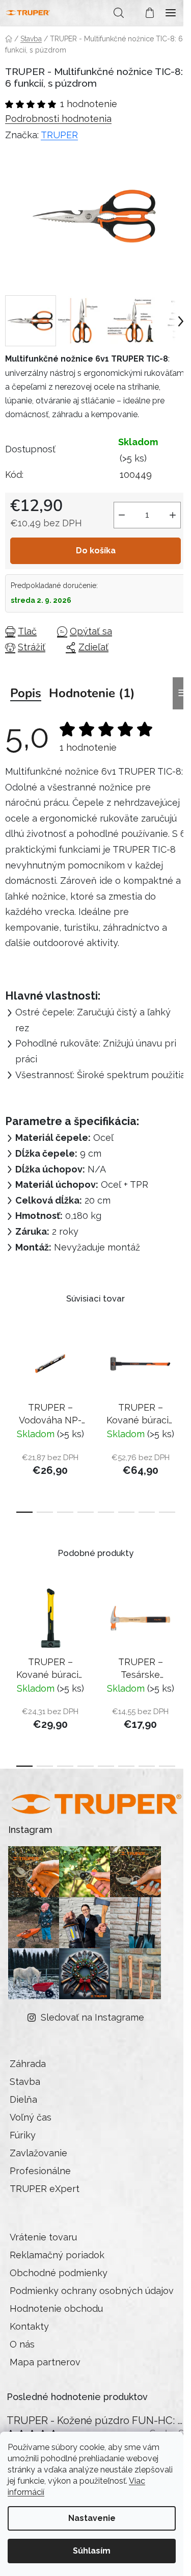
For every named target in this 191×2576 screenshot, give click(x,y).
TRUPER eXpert (45, 2189)
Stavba (25, 2082)
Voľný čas (31, 2117)
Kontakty (29, 2326)
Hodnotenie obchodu (56, 2309)
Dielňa (23, 2099)
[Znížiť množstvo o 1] (122, 515)
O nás (22, 2344)
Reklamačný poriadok (57, 2255)
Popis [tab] (26, 693)
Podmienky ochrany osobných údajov (92, 2291)
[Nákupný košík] (145, 13)
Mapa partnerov (45, 2362)
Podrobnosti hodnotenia (58, 119)
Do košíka (96, 551)
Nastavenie (92, 2518)
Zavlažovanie (38, 2153)
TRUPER (59, 135)
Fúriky (23, 2135)
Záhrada (28, 2064)
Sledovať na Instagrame (92, 2017)
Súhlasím (92, 2551)
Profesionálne (40, 2171)
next (180, 1373)
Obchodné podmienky (59, 2273)
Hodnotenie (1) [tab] (92, 693)
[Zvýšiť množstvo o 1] (173, 515)
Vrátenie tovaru (43, 2237)
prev (11, 1373)
